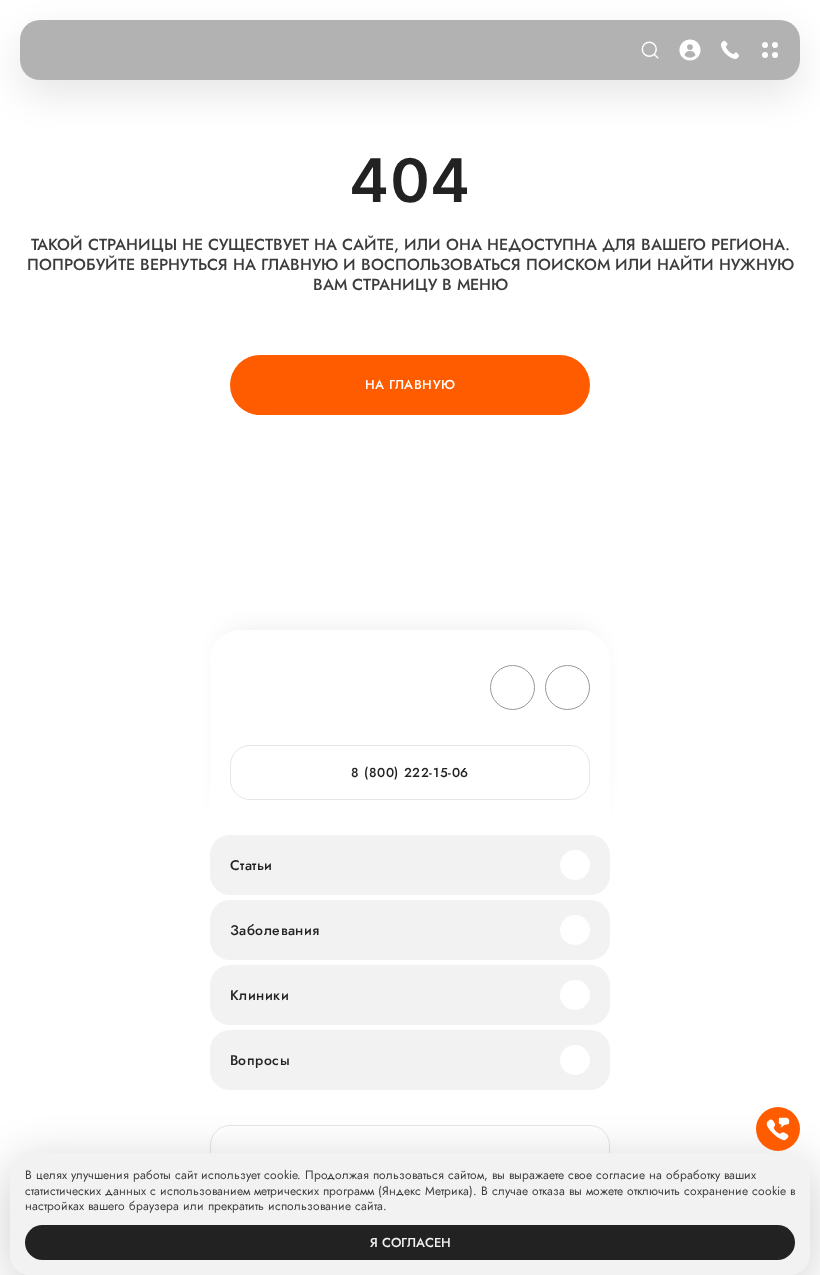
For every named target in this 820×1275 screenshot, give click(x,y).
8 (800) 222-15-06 (726, 50)
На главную (410, 384)
